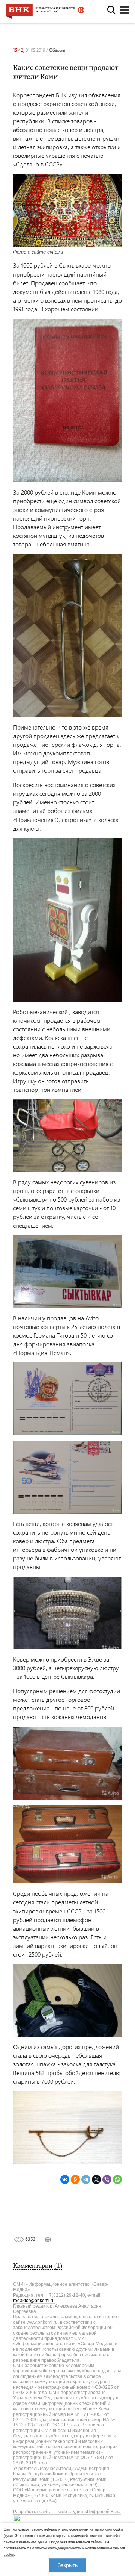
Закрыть (68, 2565)
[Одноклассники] (75, 2180)
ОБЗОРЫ (57, 50)
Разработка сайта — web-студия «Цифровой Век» (67, 2512)
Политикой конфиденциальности (56, 2548)
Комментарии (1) (38, 2266)
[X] (96, 2180)
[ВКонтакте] (65, 2180)
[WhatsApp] (117, 2180)
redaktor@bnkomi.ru (34, 2301)
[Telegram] (86, 2180)
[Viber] (107, 2180)
